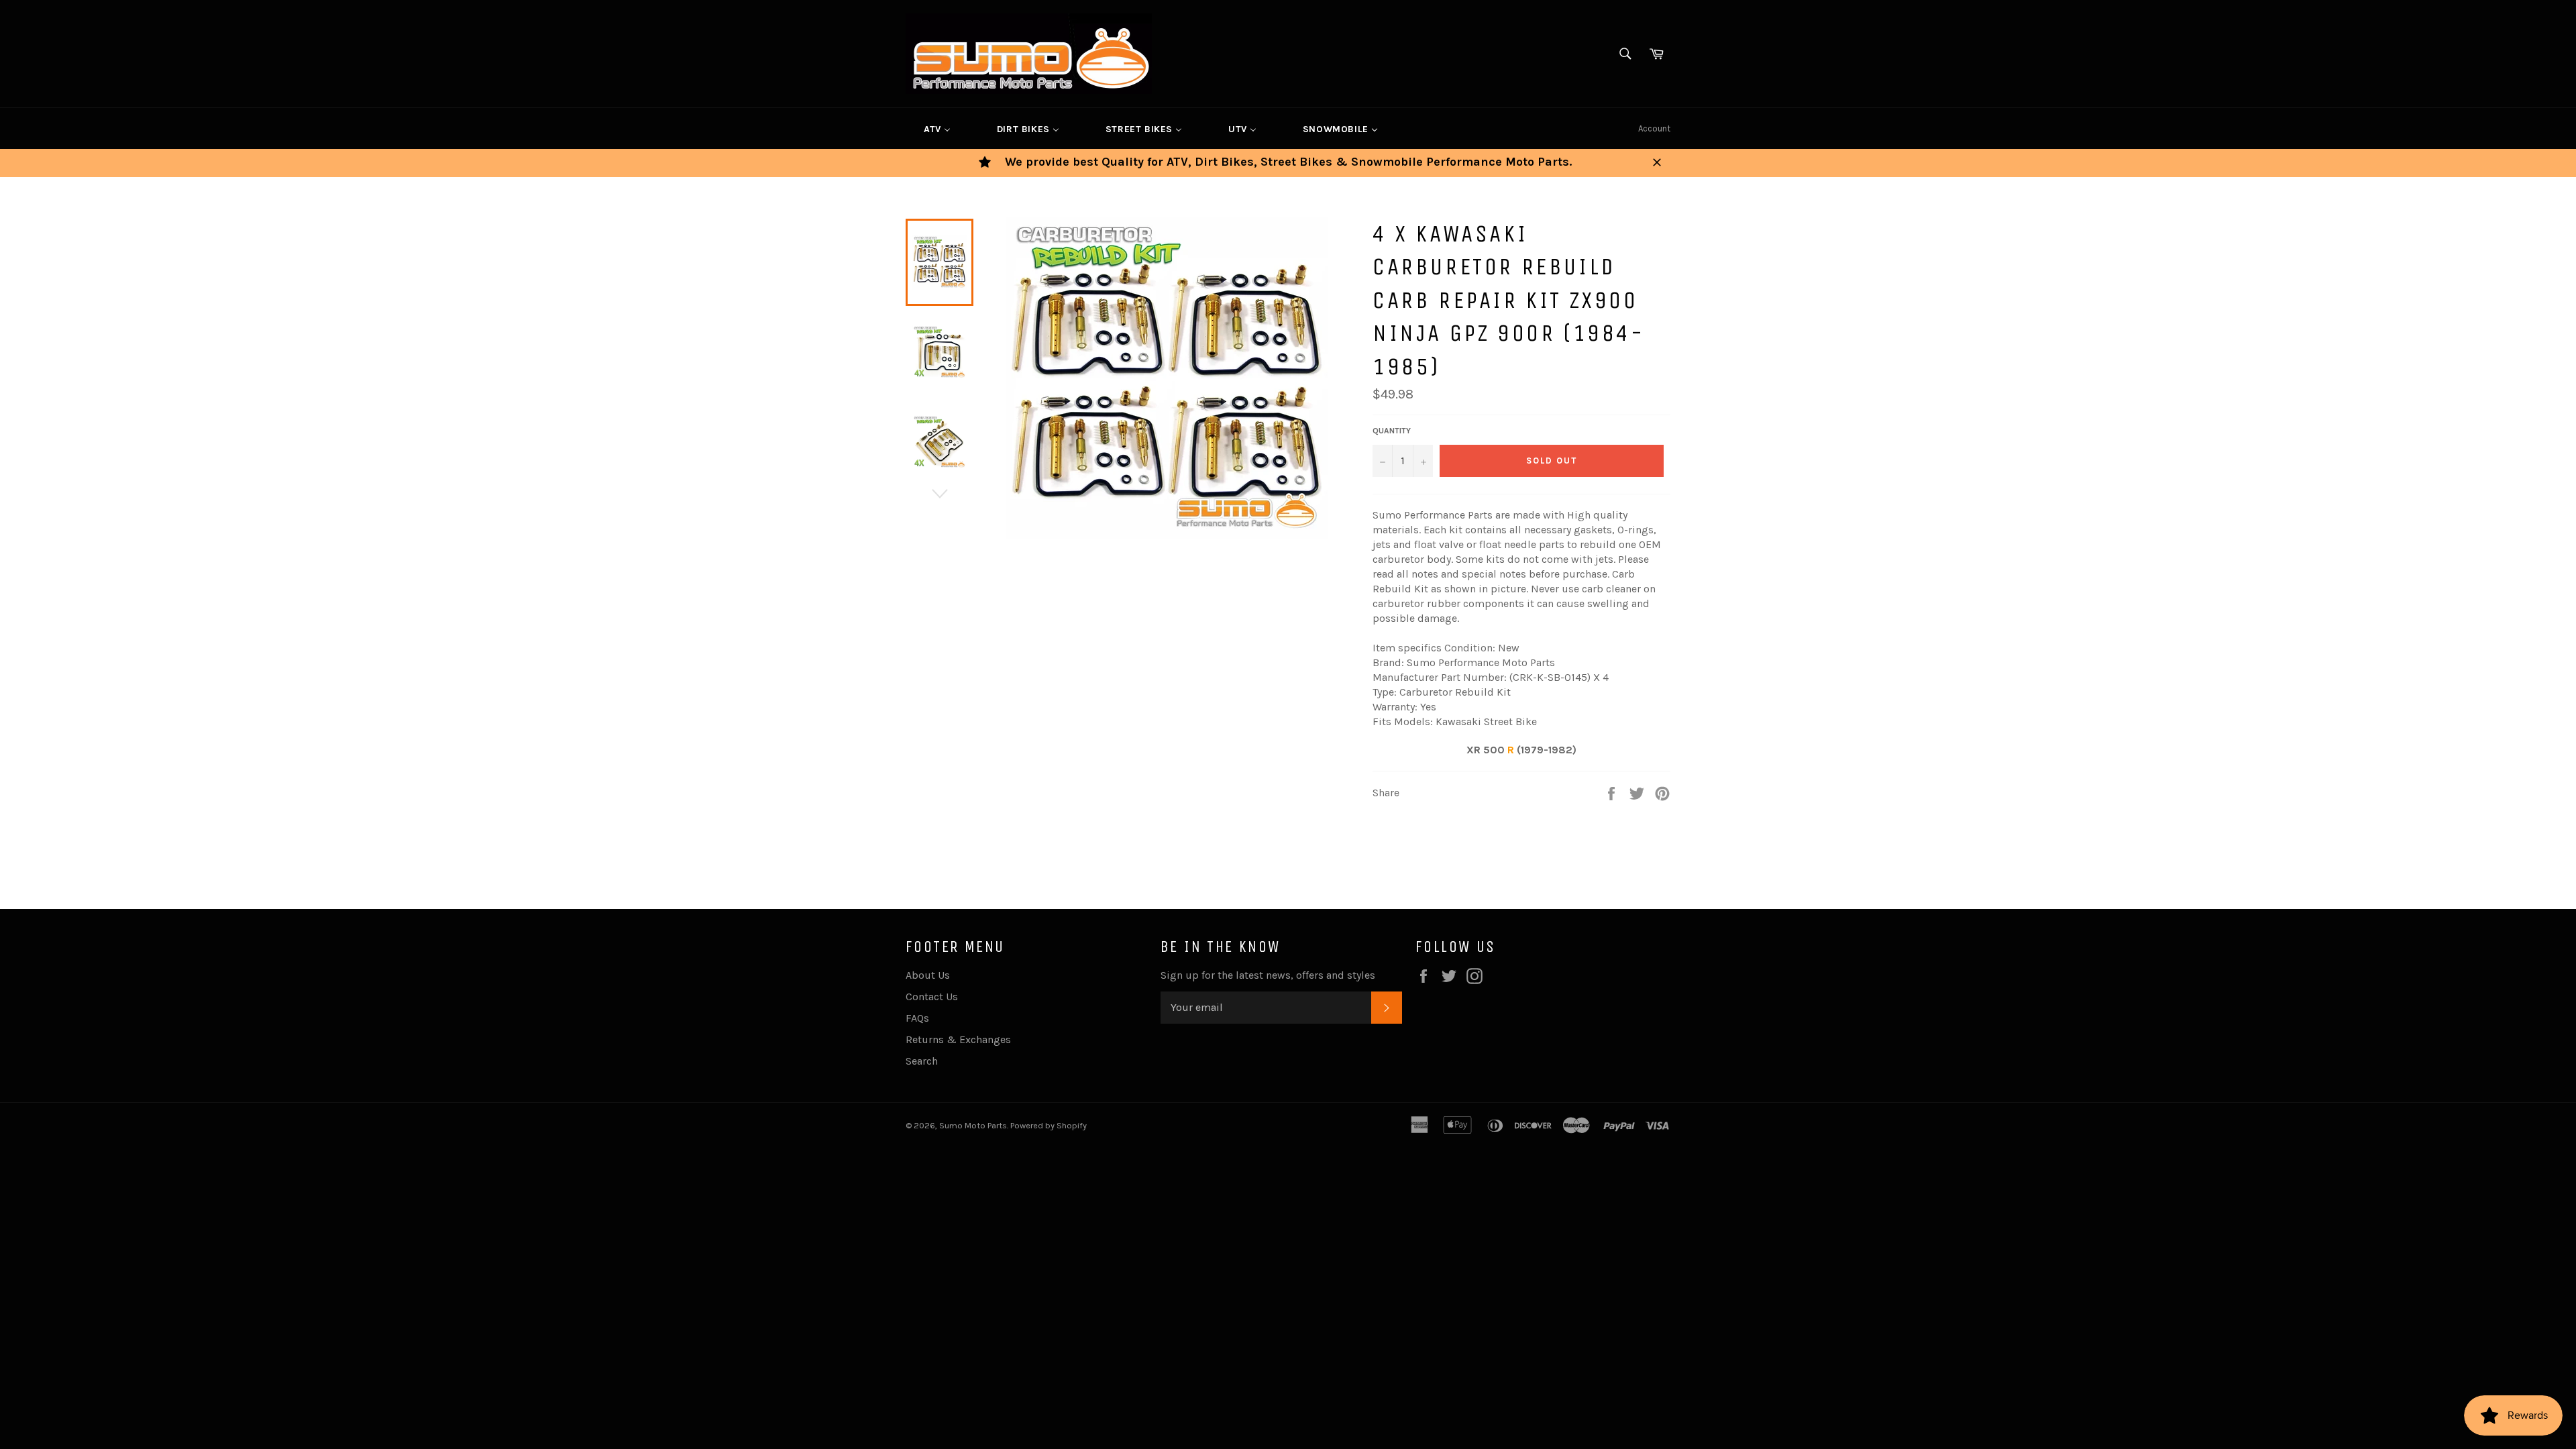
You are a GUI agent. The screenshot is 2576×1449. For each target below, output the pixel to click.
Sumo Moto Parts (973, 1125)
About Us (928, 975)
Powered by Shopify (1049, 1125)
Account (1654, 128)
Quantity (1392, 431)
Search (922, 1061)
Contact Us (932, 997)
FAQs (917, 1018)
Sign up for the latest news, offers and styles (1268, 975)
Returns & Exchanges (958, 1039)
